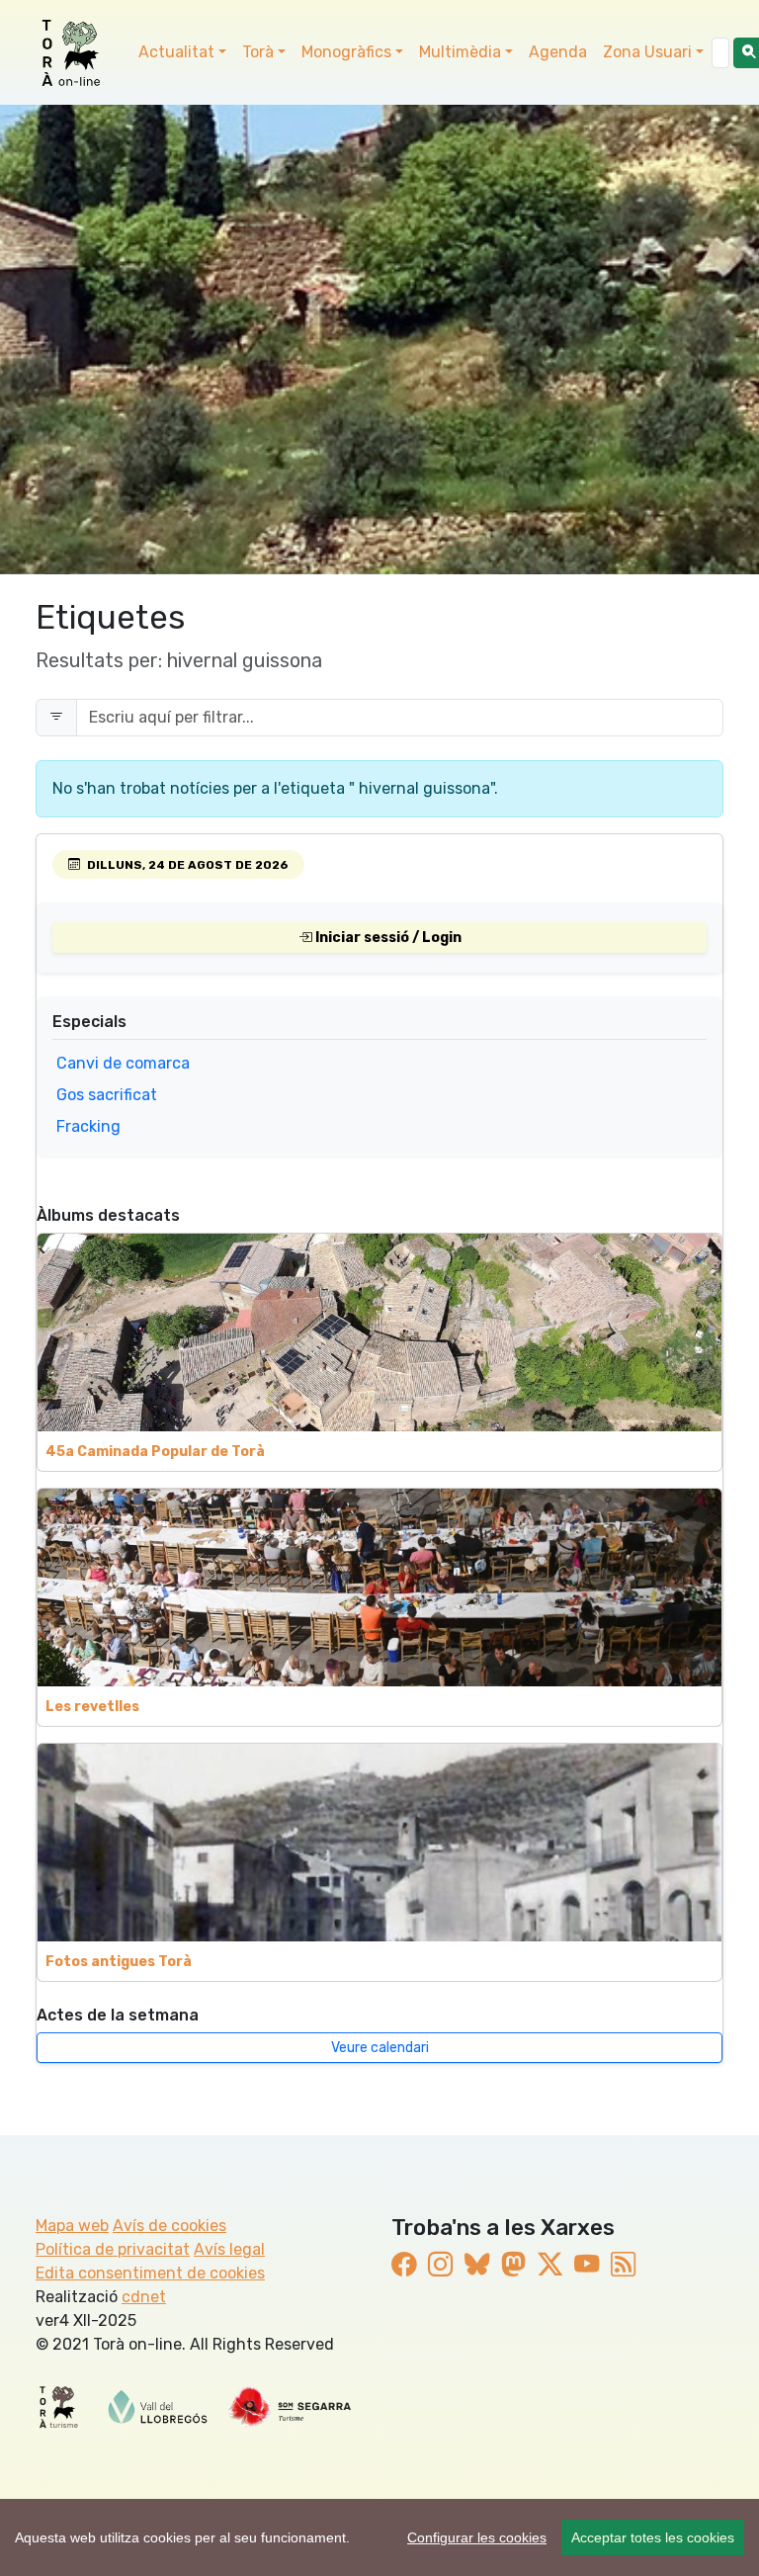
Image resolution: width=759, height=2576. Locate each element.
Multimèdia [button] (460, 52)
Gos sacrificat (107, 1095)
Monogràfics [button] (346, 52)
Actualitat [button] (176, 52)
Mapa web (72, 2226)
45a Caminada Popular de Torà (155, 1452)
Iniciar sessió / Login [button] (387, 938)
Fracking (88, 1126)
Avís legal (229, 2249)
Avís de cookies (169, 2226)
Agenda (558, 52)
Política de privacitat (113, 2249)
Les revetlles (92, 1707)
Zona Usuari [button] (647, 52)
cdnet (144, 2297)
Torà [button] (258, 52)
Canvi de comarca (123, 1063)
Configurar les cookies (477, 2537)
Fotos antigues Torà (119, 1962)
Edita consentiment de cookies (150, 2273)
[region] (379, 2537)
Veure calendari (380, 2048)
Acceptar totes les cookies (653, 2537)
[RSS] (623, 2265)
